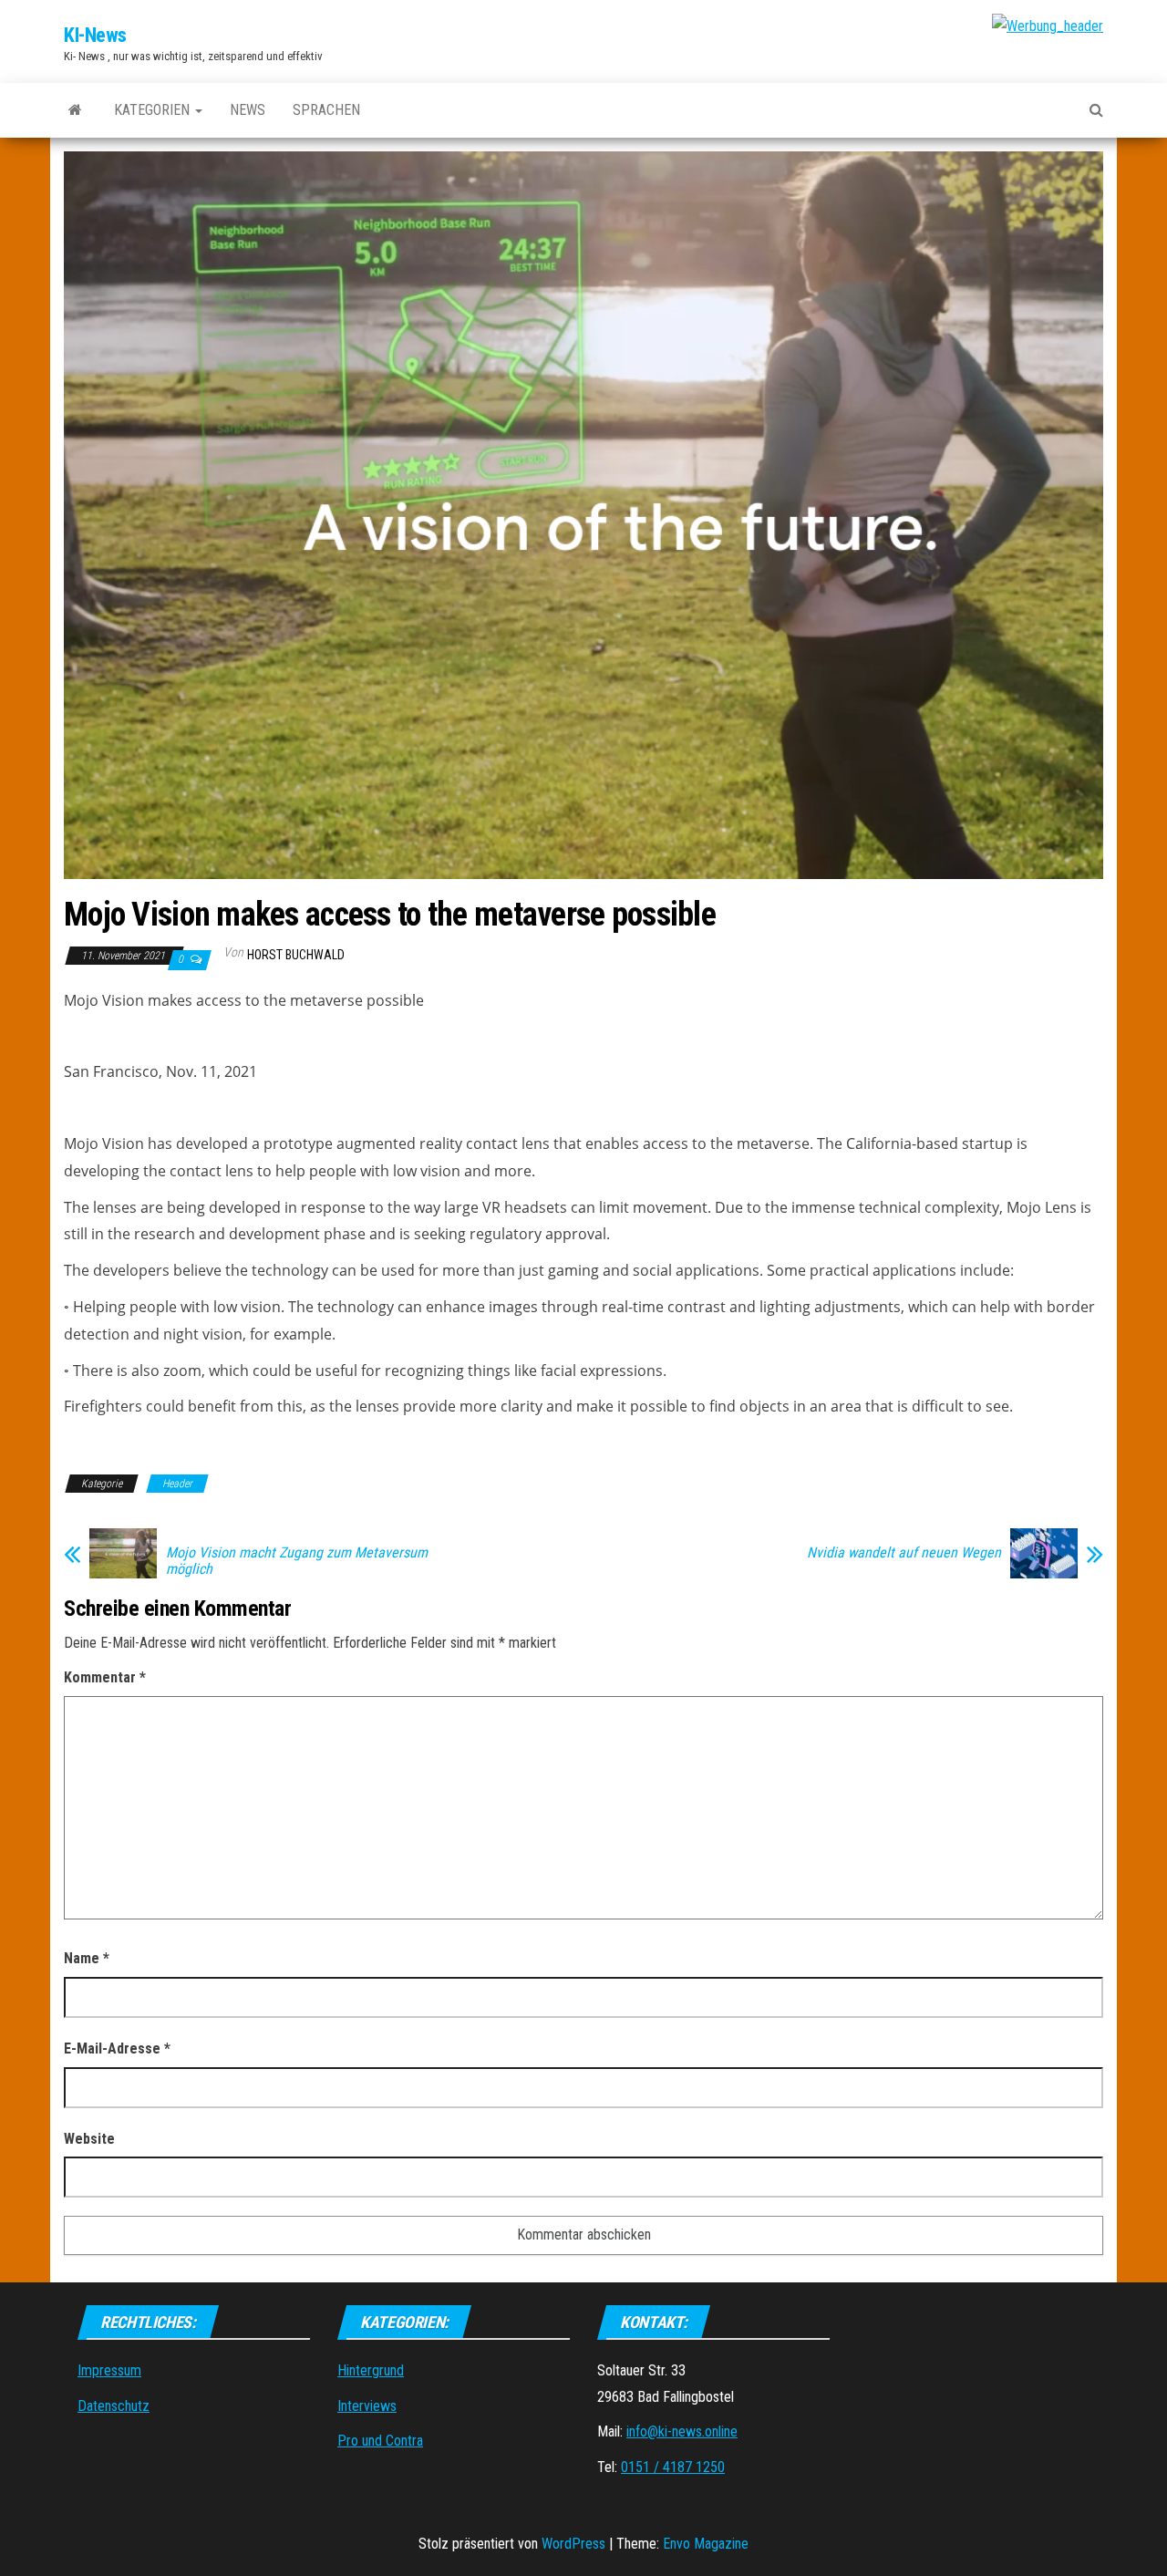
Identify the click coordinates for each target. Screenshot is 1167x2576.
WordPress (573, 2544)
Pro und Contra (380, 2441)
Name (87, 1958)
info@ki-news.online (682, 2431)
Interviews (367, 2406)
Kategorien (154, 110)
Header (177, 1484)
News (248, 110)
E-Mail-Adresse (117, 2048)
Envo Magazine (706, 2544)
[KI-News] (75, 110)
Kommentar (105, 1677)
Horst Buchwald (296, 955)
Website (89, 2139)
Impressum (109, 2370)
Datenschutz (114, 2406)
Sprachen (326, 110)
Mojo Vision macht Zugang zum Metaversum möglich (297, 1561)
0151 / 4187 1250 (673, 2467)
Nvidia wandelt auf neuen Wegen (904, 1553)
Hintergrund (371, 2370)
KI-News (95, 35)
